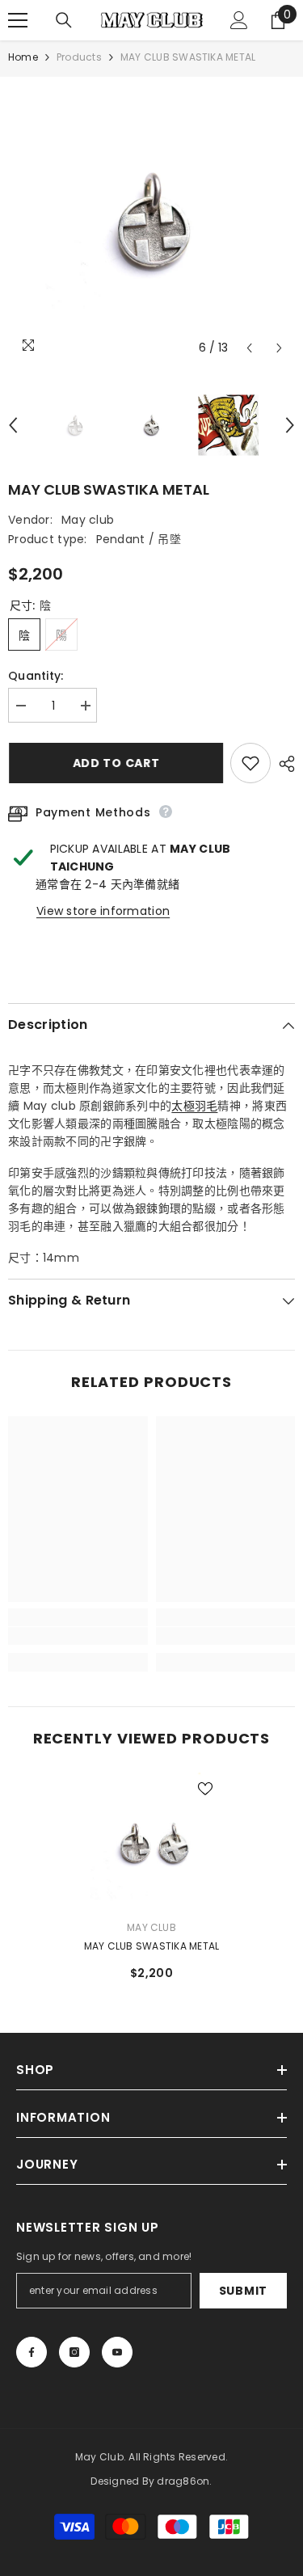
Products (79, 57)
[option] (151, 220)
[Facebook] (32, 2352)
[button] (249, 348)
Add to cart (116, 763)
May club (88, 520)
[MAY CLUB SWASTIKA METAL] (151, 1842)
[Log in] (239, 20)
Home (23, 57)
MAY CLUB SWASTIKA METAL (152, 1946)
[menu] (18, 20)
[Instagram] (74, 2352)
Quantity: (36, 676)
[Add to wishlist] (250, 763)
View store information (103, 911)
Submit (243, 2291)
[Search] (64, 20)
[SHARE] (283, 764)
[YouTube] (117, 2352)
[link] (78, 1636)
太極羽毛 (194, 1106)
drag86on (183, 2481)
